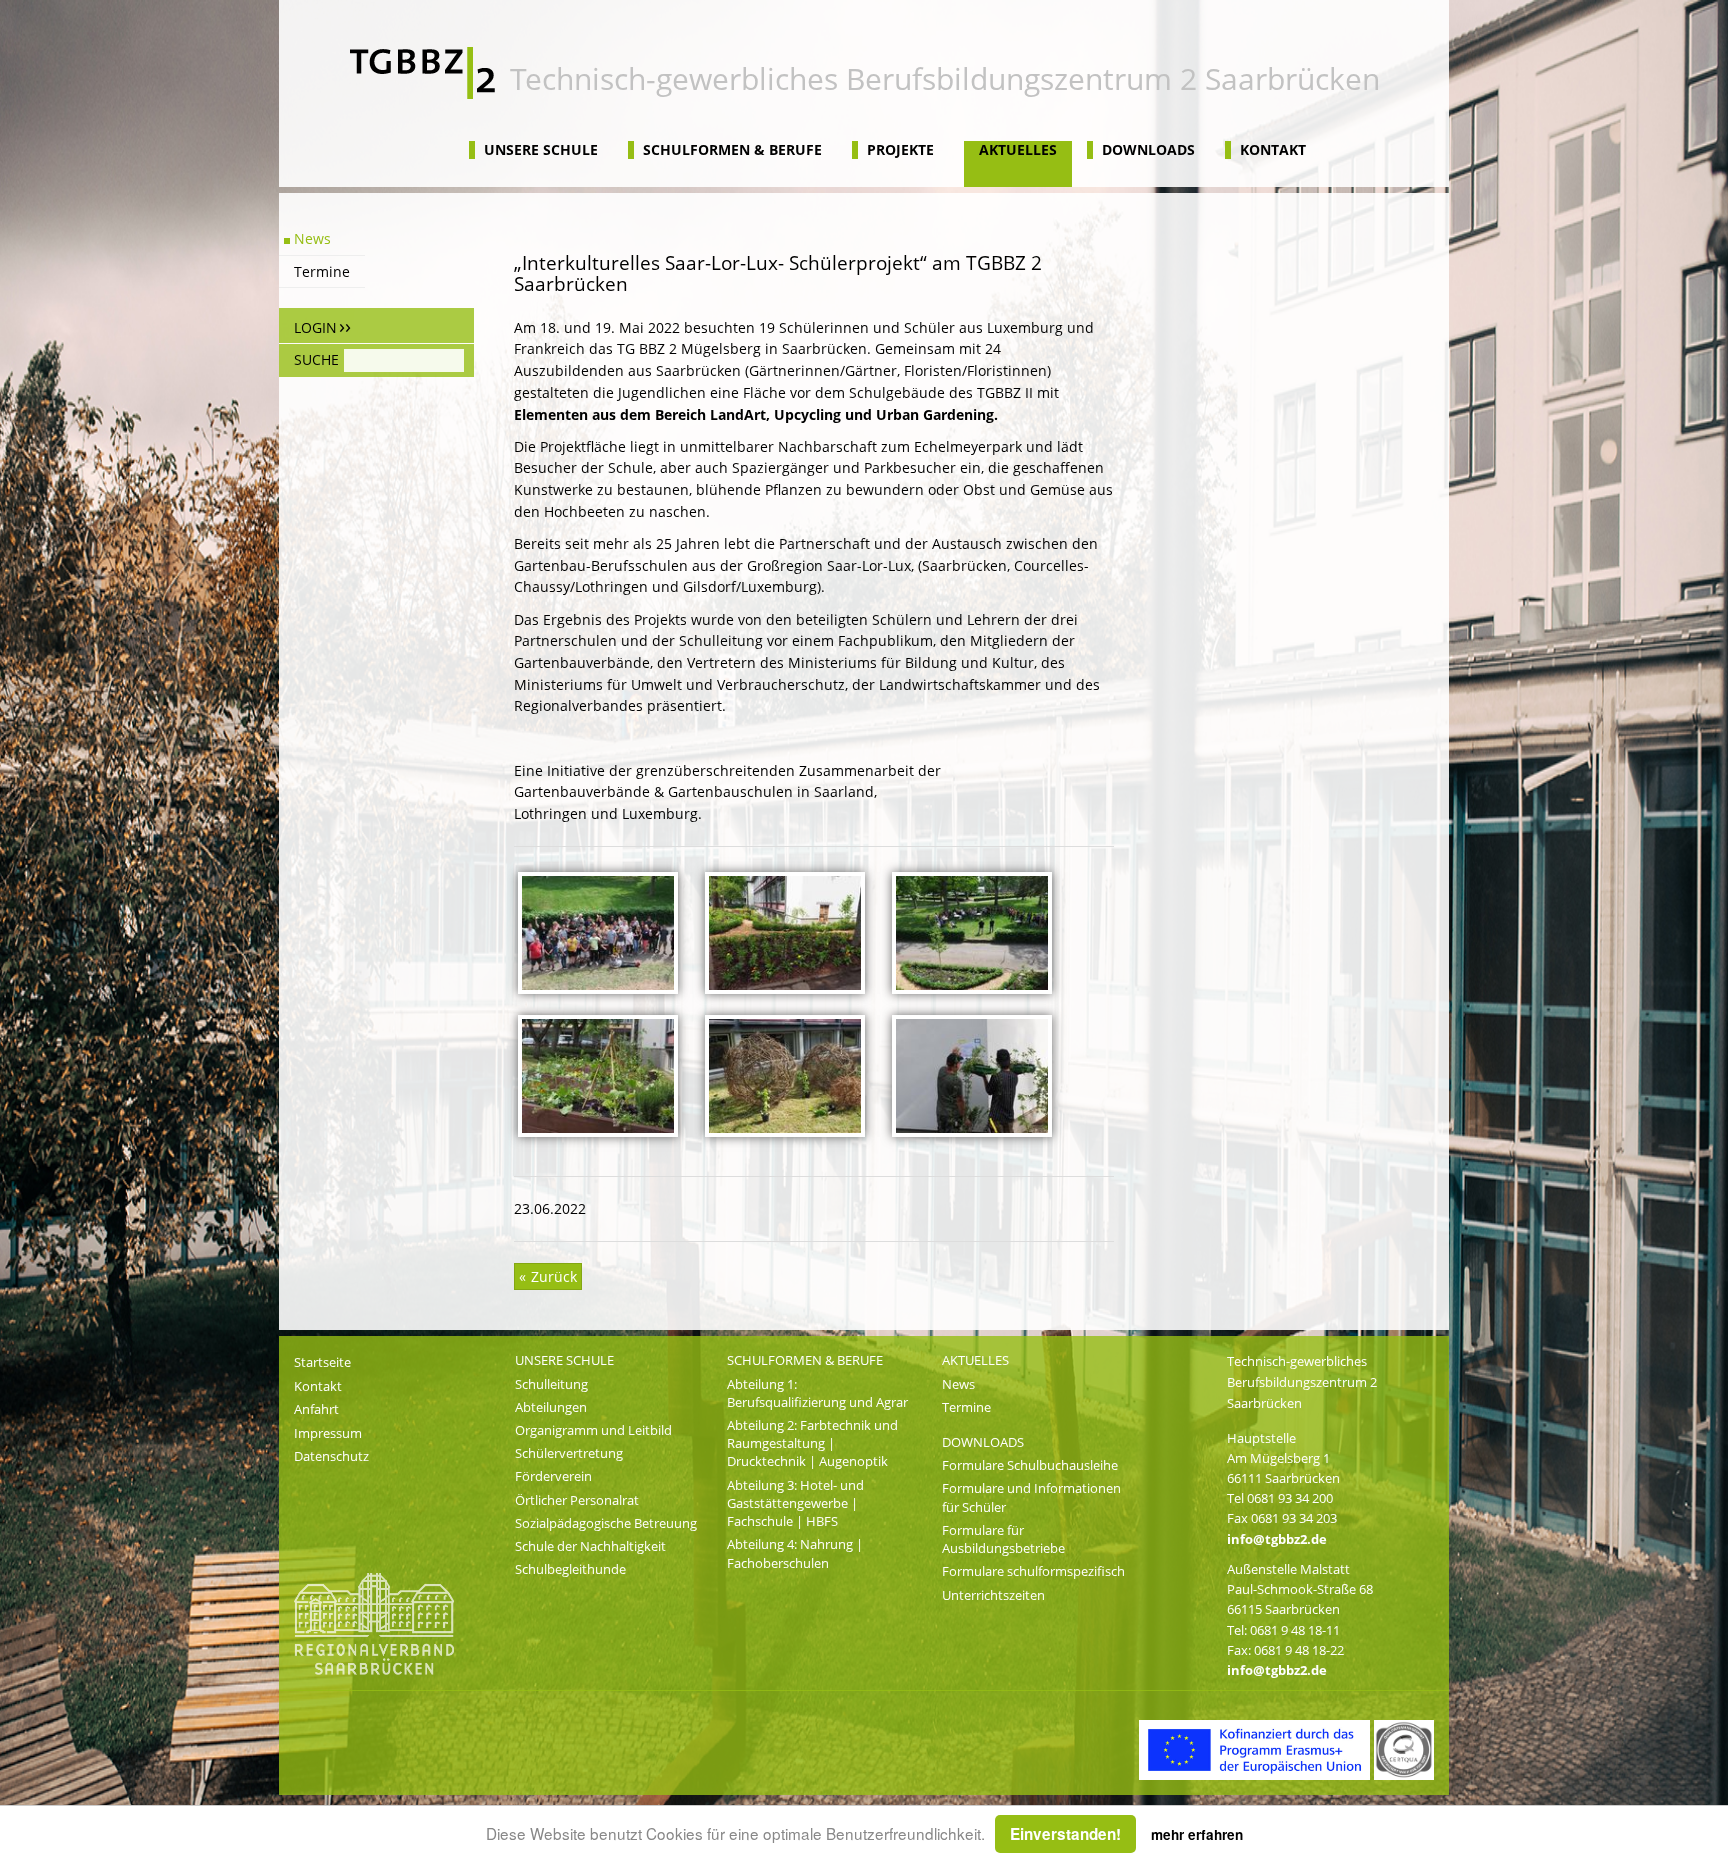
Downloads (1148, 150)
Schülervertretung (569, 1453)
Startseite (322, 1362)
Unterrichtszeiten (993, 1595)
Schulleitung (551, 1384)
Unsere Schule (541, 150)
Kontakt (1273, 150)
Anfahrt (316, 1409)
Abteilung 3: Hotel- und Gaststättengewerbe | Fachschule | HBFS (795, 1503)
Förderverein (553, 1476)
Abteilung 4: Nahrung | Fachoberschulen (795, 1553)
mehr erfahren (1197, 1834)
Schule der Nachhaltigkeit (590, 1546)
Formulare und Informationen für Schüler (1031, 1497)
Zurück (552, 1276)
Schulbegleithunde (570, 1569)
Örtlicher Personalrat (577, 1500)
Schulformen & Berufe (732, 150)
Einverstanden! (1065, 1834)
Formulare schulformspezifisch (1033, 1571)
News (312, 238)
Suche (316, 359)
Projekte (900, 150)
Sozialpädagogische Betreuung (606, 1523)
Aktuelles (1018, 150)
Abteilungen (551, 1407)
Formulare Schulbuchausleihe (1030, 1465)
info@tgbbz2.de (1277, 1539)
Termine (322, 271)
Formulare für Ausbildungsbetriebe (1003, 1539)
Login (315, 327)
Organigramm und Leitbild (593, 1430)
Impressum (328, 1433)
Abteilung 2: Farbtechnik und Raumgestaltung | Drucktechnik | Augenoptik (812, 1443)
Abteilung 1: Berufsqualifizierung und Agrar (817, 1393)
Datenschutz (331, 1456)
